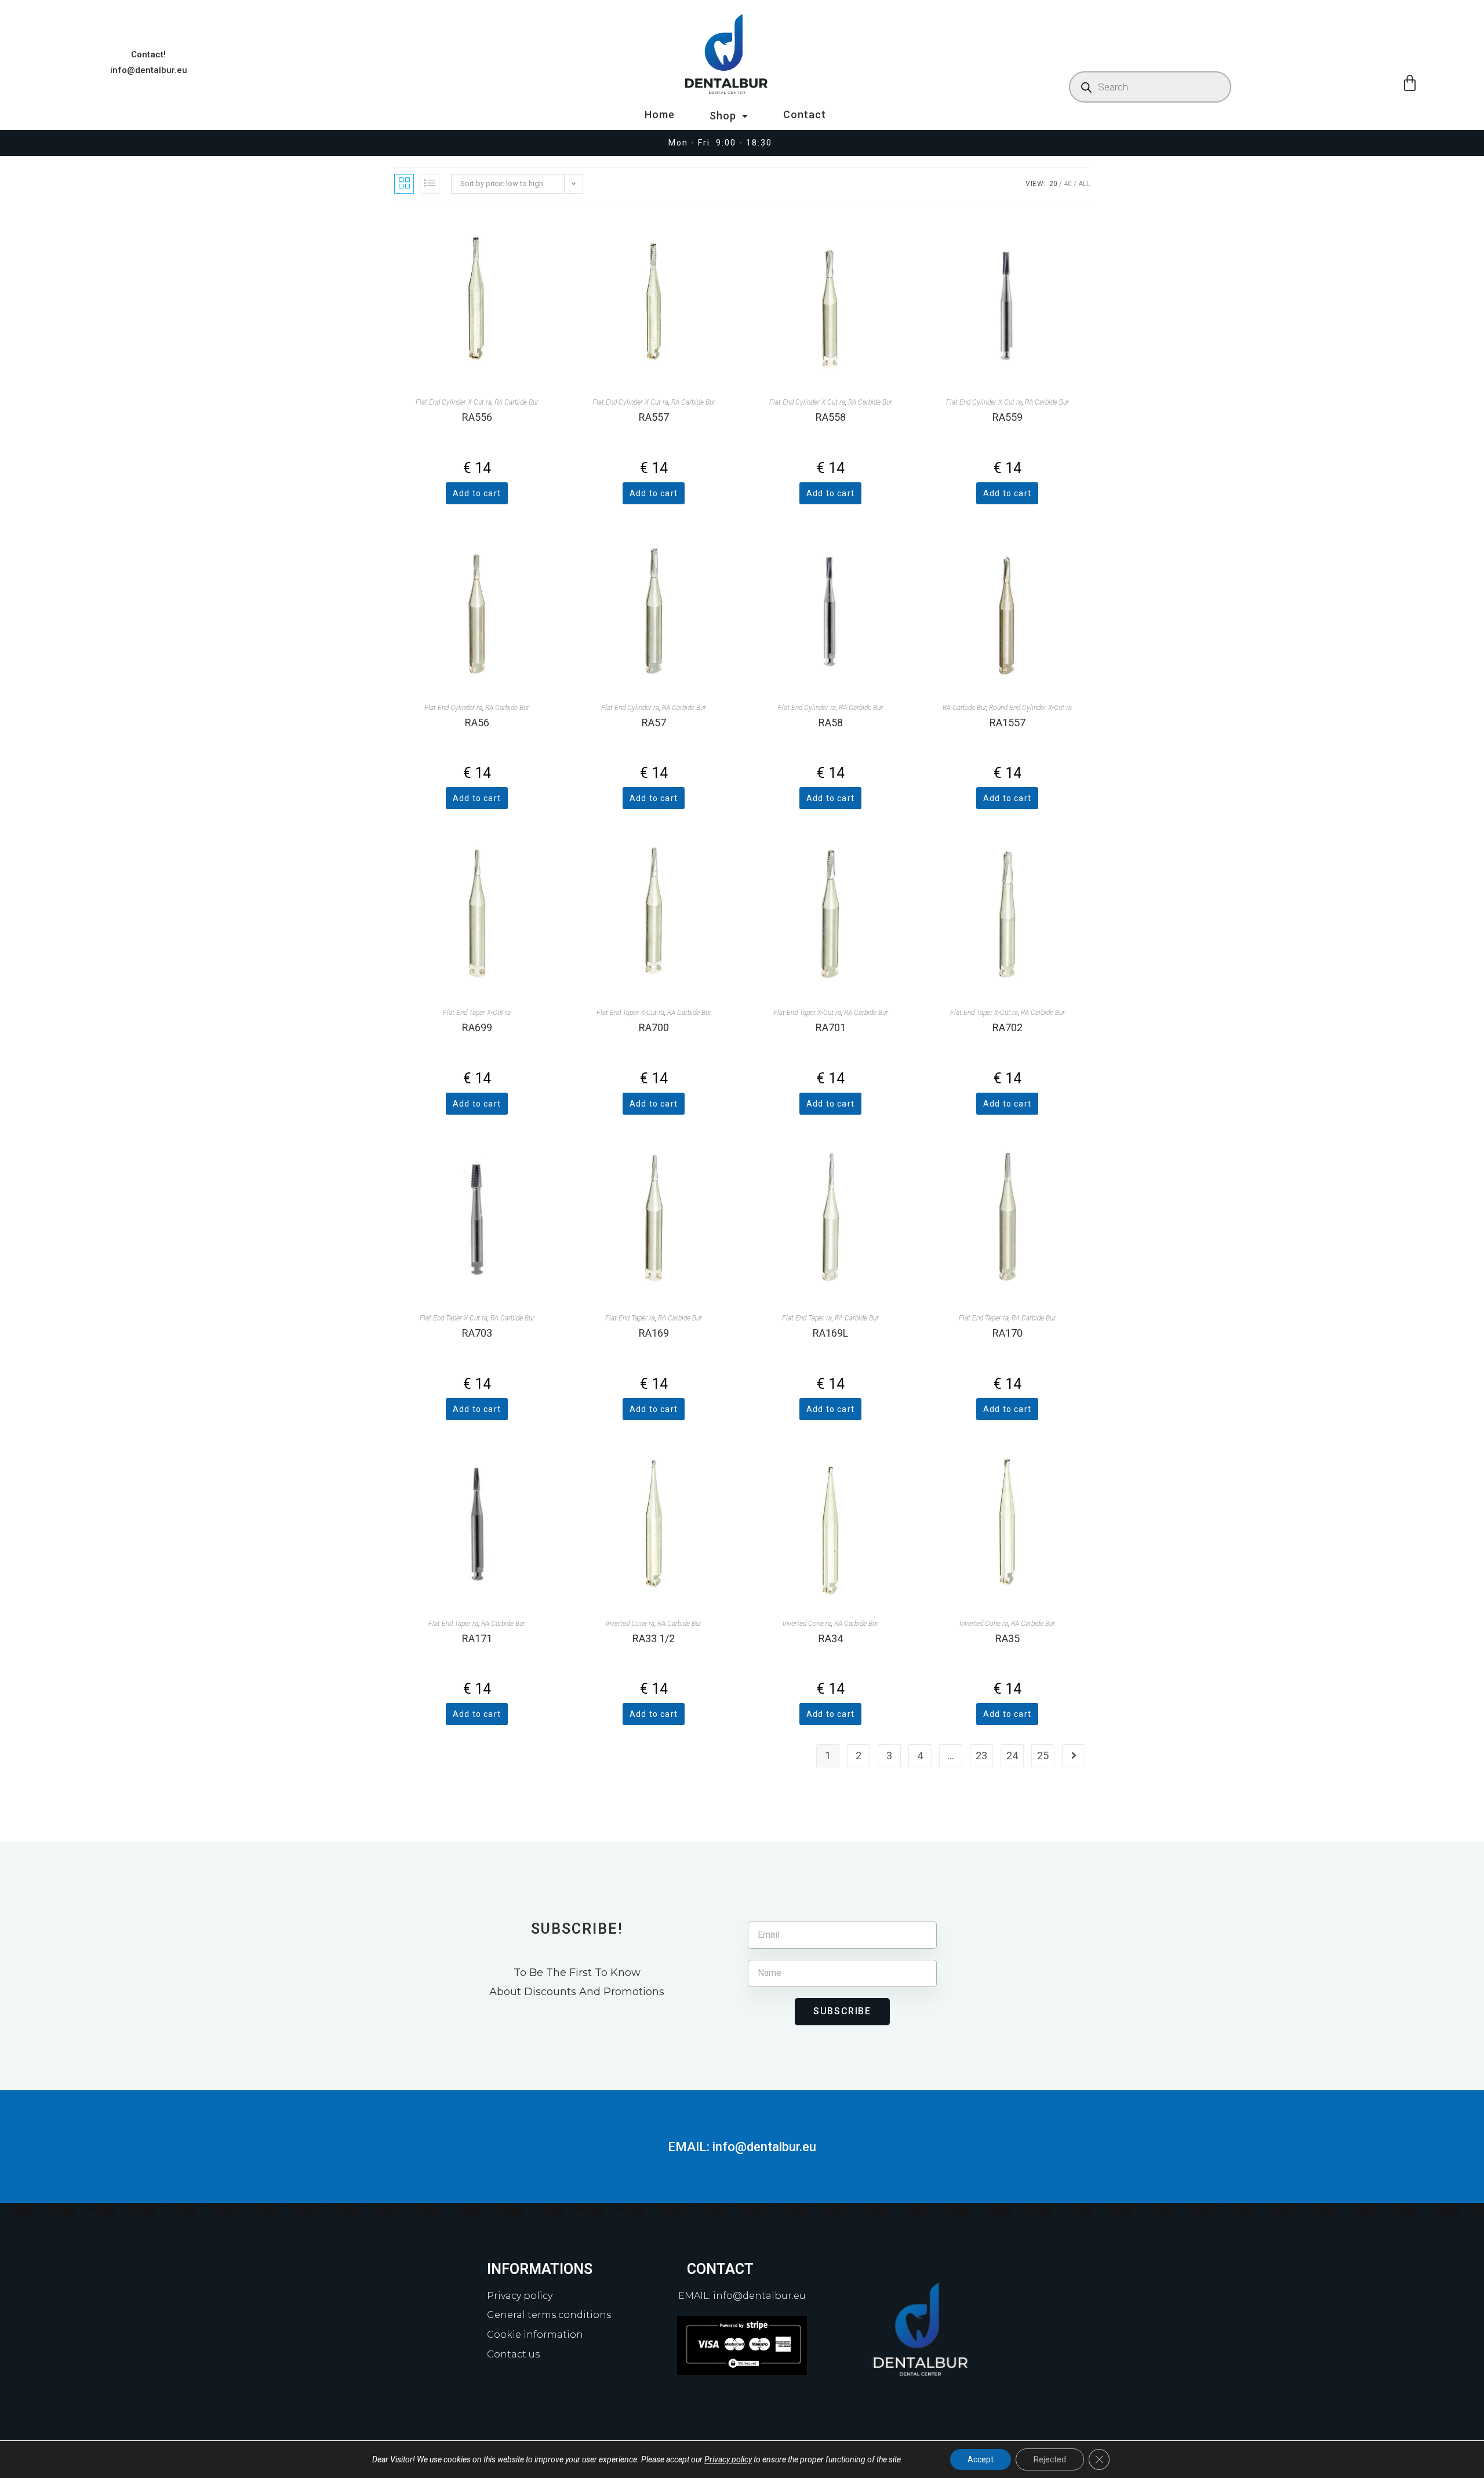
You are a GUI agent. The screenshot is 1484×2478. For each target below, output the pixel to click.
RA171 (477, 1638)
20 (1053, 184)
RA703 (477, 1333)
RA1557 (1007, 723)
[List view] (430, 184)
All (1084, 184)
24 (1012, 1755)
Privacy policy (728, 2459)
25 (1043, 1755)
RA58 (831, 723)
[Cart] (1410, 83)
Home (660, 114)
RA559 (1007, 417)
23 (981, 1755)
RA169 (654, 1333)
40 (1068, 184)
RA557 (654, 417)
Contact (805, 114)
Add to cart (477, 493)
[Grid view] (404, 184)
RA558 (831, 417)
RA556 (477, 417)
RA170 (1007, 1333)
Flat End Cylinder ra (453, 708)
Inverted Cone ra (630, 1624)
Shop (723, 116)
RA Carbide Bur (517, 402)
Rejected (1050, 2459)
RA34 (831, 1638)
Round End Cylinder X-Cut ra (1030, 708)
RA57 (654, 723)
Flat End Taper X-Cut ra (477, 1013)
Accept (981, 2459)
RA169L (830, 1333)
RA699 (477, 1027)
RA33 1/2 (654, 1638)
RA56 (477, 723)
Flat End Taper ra (630, 1318)
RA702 (1007, 1027)
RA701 (831, 1027)
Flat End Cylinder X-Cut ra (454, 402)
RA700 (654, 1027)
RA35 (1007, 1638)
